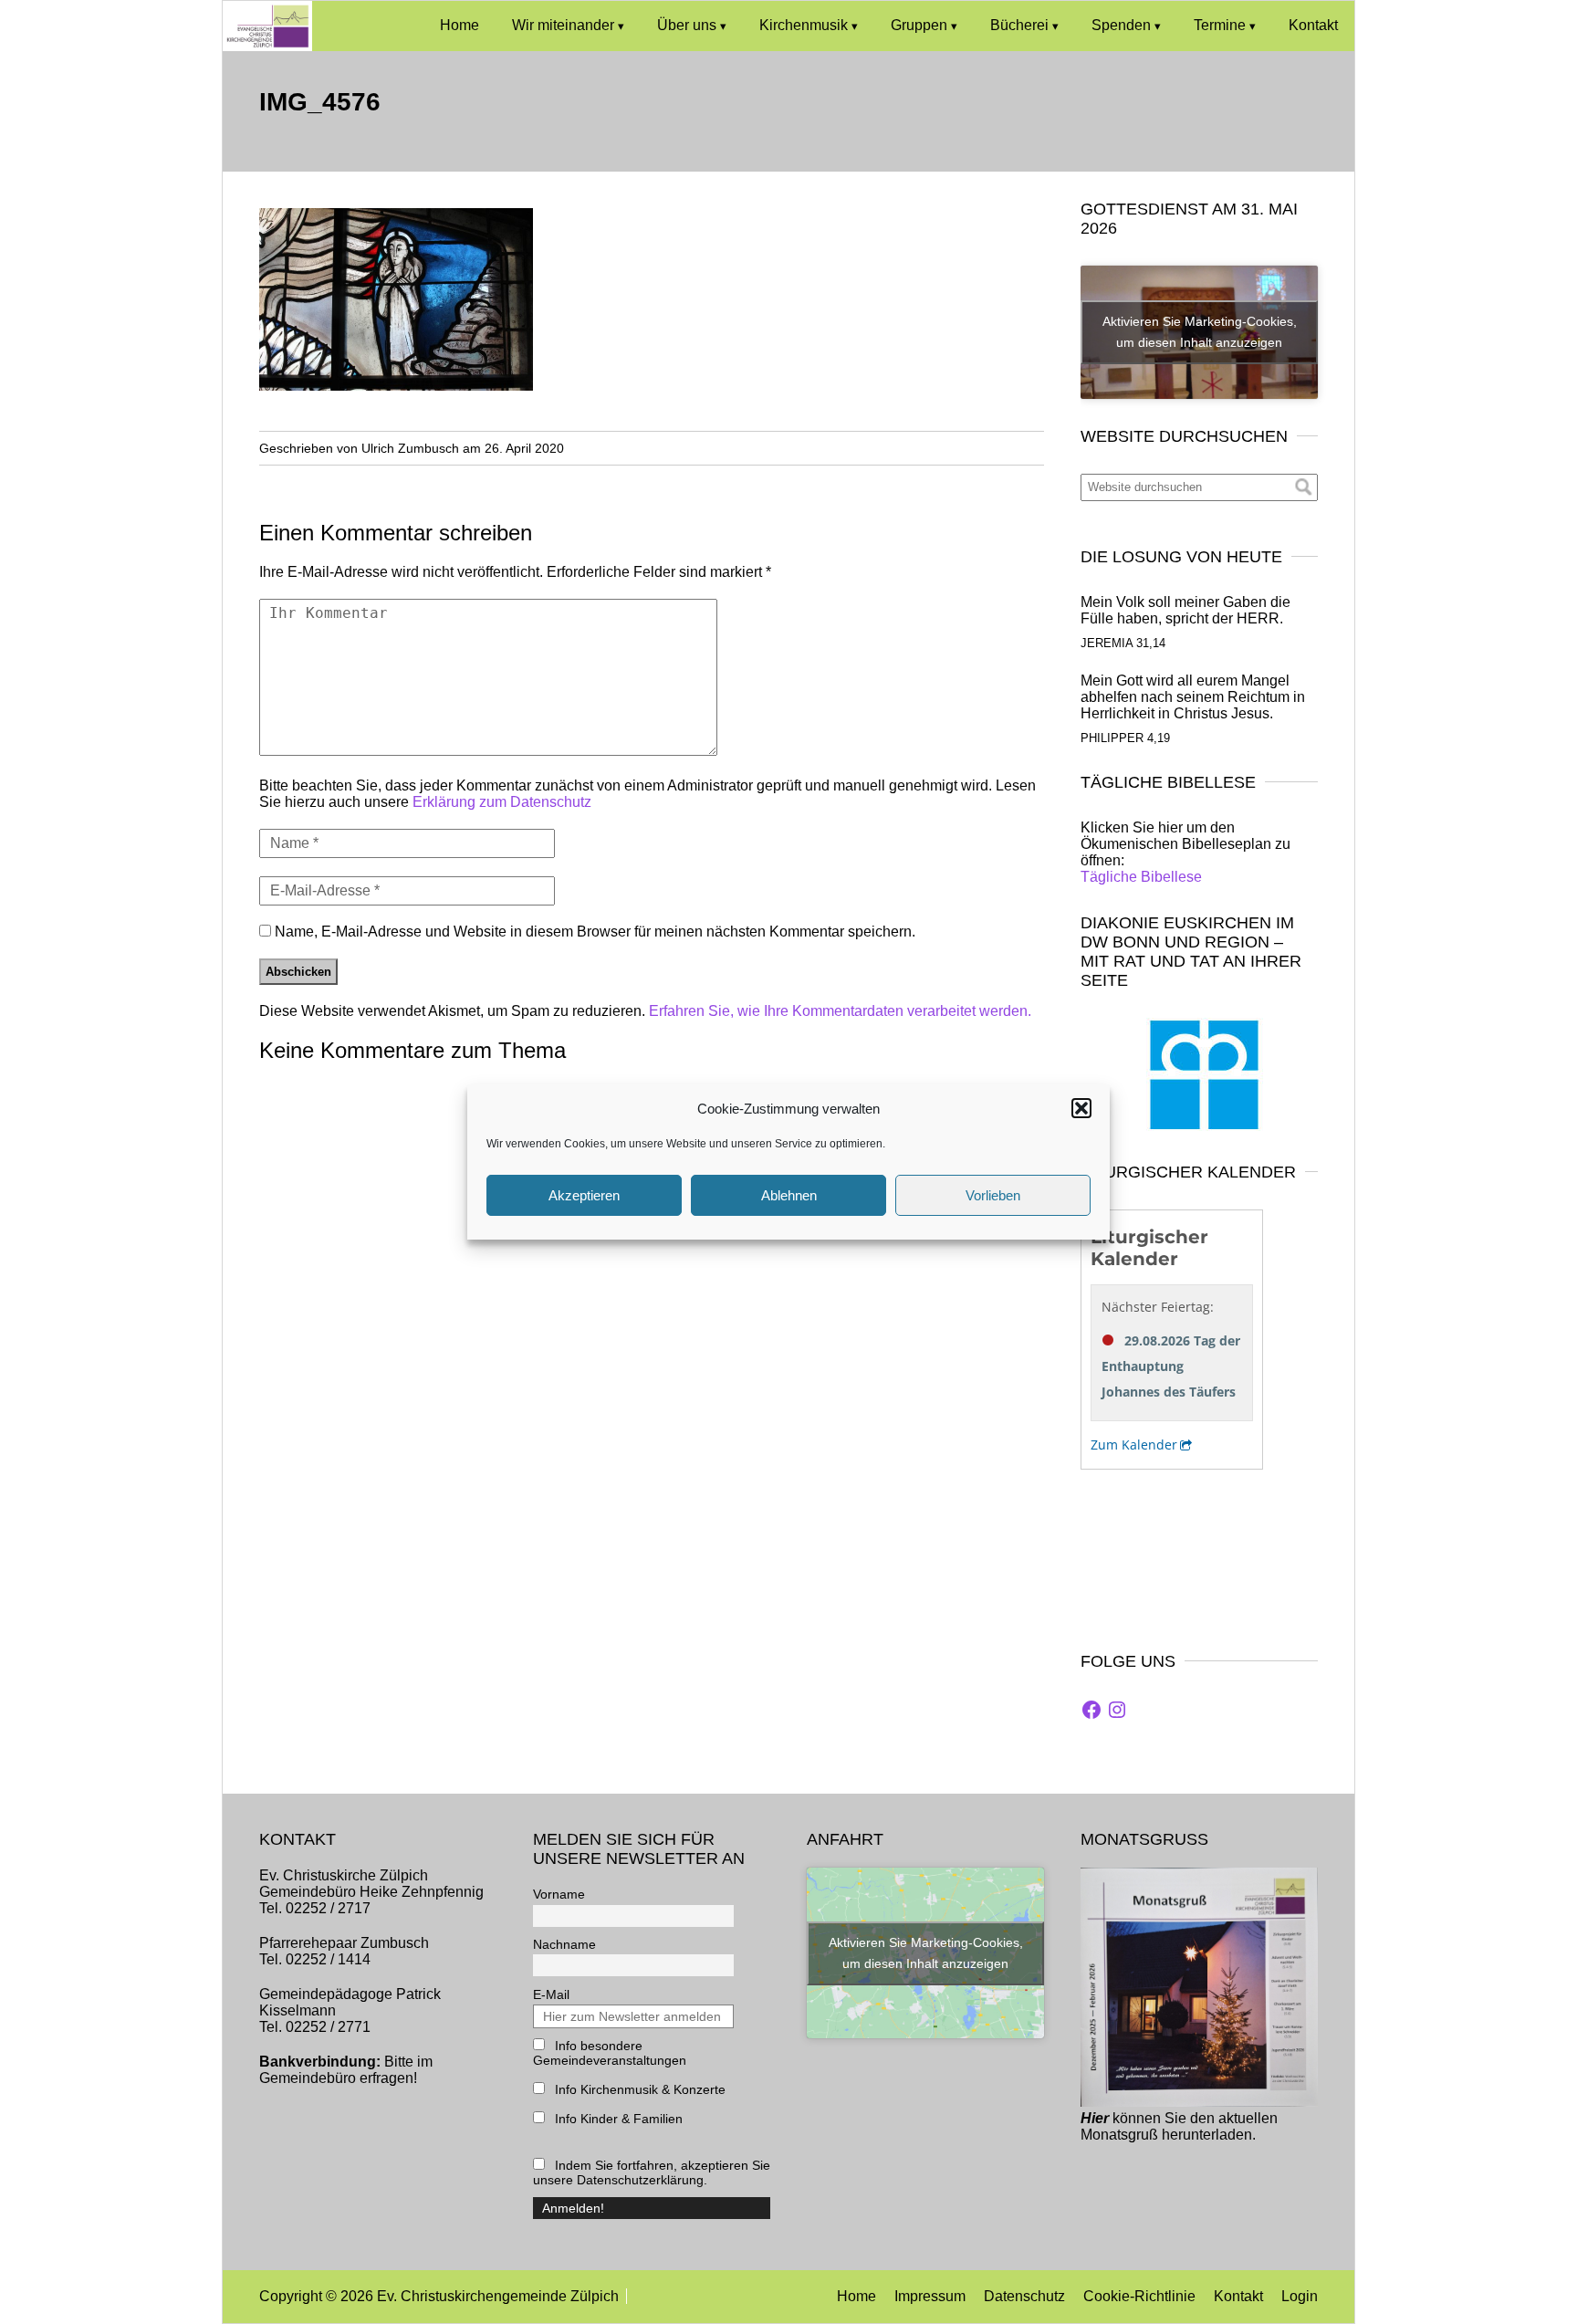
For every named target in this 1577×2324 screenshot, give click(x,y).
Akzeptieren (584, 1195)
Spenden (1121, 25)
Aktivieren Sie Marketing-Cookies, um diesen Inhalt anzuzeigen (1200, 332)
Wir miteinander (563, 25)
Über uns (687, 25)
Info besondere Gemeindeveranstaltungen (610, 2053)
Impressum (930, 2296)
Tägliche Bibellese (1141, 877)
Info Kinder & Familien (617, 2119)
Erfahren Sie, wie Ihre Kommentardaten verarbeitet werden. (840, 1011)
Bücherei (1019, 25)
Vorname (559, 1894)
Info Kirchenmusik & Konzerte (638, 2089)
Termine (1220, 25)
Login (1300, 2296)
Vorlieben (993, 1195)
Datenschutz (1024, 2296)
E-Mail (551, 1994)
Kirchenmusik (804, 25)
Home (460, 25)
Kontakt (1313, 25)
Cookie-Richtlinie (1139, 2296)
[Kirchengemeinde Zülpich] (267, 46)
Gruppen (919, 25)
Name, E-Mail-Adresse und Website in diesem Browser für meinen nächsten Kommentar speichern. (595, 932)
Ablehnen (789, 1195)
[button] (1081, 1108)
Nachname (564, 1944)
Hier (1095, 2118)
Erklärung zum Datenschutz (502, 802)
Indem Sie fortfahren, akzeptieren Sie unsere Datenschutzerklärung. (652, 2172)
